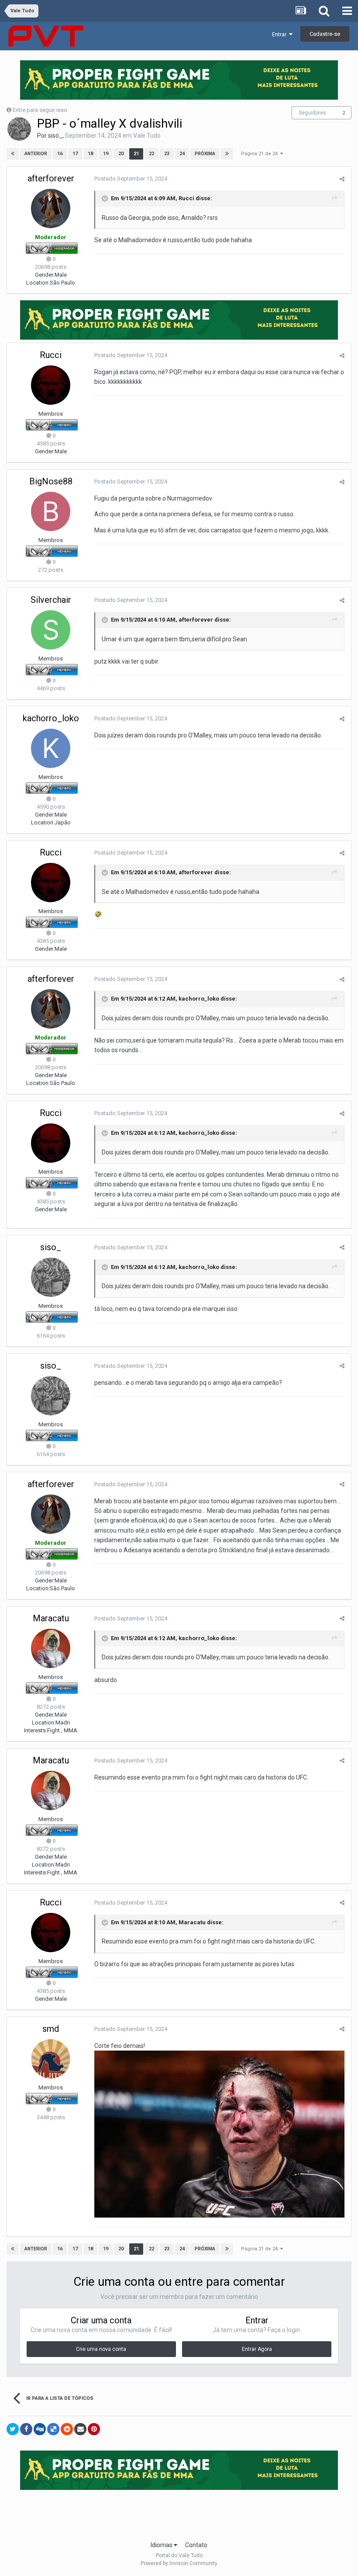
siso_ (55, 136)
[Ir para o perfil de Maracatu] (51, 1648)
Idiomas (162, 2545)
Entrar (281, 34)
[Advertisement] (179, 2513)
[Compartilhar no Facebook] (26, 2429)
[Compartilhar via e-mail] (80, 2429)
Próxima (205, 154)
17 (75, 154)
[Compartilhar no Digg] (40, 2429)
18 (90, 154)
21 (136, 154)
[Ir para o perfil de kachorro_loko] (51, 748)
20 (121, 154)
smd (51, 2029)
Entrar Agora (257, 2349)
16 (60, 154)
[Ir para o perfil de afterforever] (51, 209)
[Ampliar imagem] (219, 2134)
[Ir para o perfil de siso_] (19, 129)
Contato (196, 2545)
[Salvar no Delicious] (53, 2429)
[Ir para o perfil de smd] (51, 2059)
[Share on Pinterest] (94, 2429)
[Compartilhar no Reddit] (67, 2429)
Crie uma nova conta (101, 2349)
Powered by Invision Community (179, 2563)
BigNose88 (51, 481)
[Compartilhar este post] (342, 179)
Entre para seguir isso (40, 110)
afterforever (51, 178)
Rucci (186, 198)
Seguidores (312, 113)
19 (106, 154)
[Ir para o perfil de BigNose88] (51, 511)
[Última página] (227, 154)
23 (167, 154)
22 (151, 154)
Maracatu (51, 1618)
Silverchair (51, 600)
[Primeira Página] (13, 154)
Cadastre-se (325, 34)
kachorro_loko (51, 718)
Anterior (36, 154)
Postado (131, 179)
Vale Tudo (147, 136)
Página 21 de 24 (261, 154)
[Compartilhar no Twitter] (13, 2429)
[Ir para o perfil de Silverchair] (51, 630)
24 (182, 154)
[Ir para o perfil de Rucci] (51, 385)
